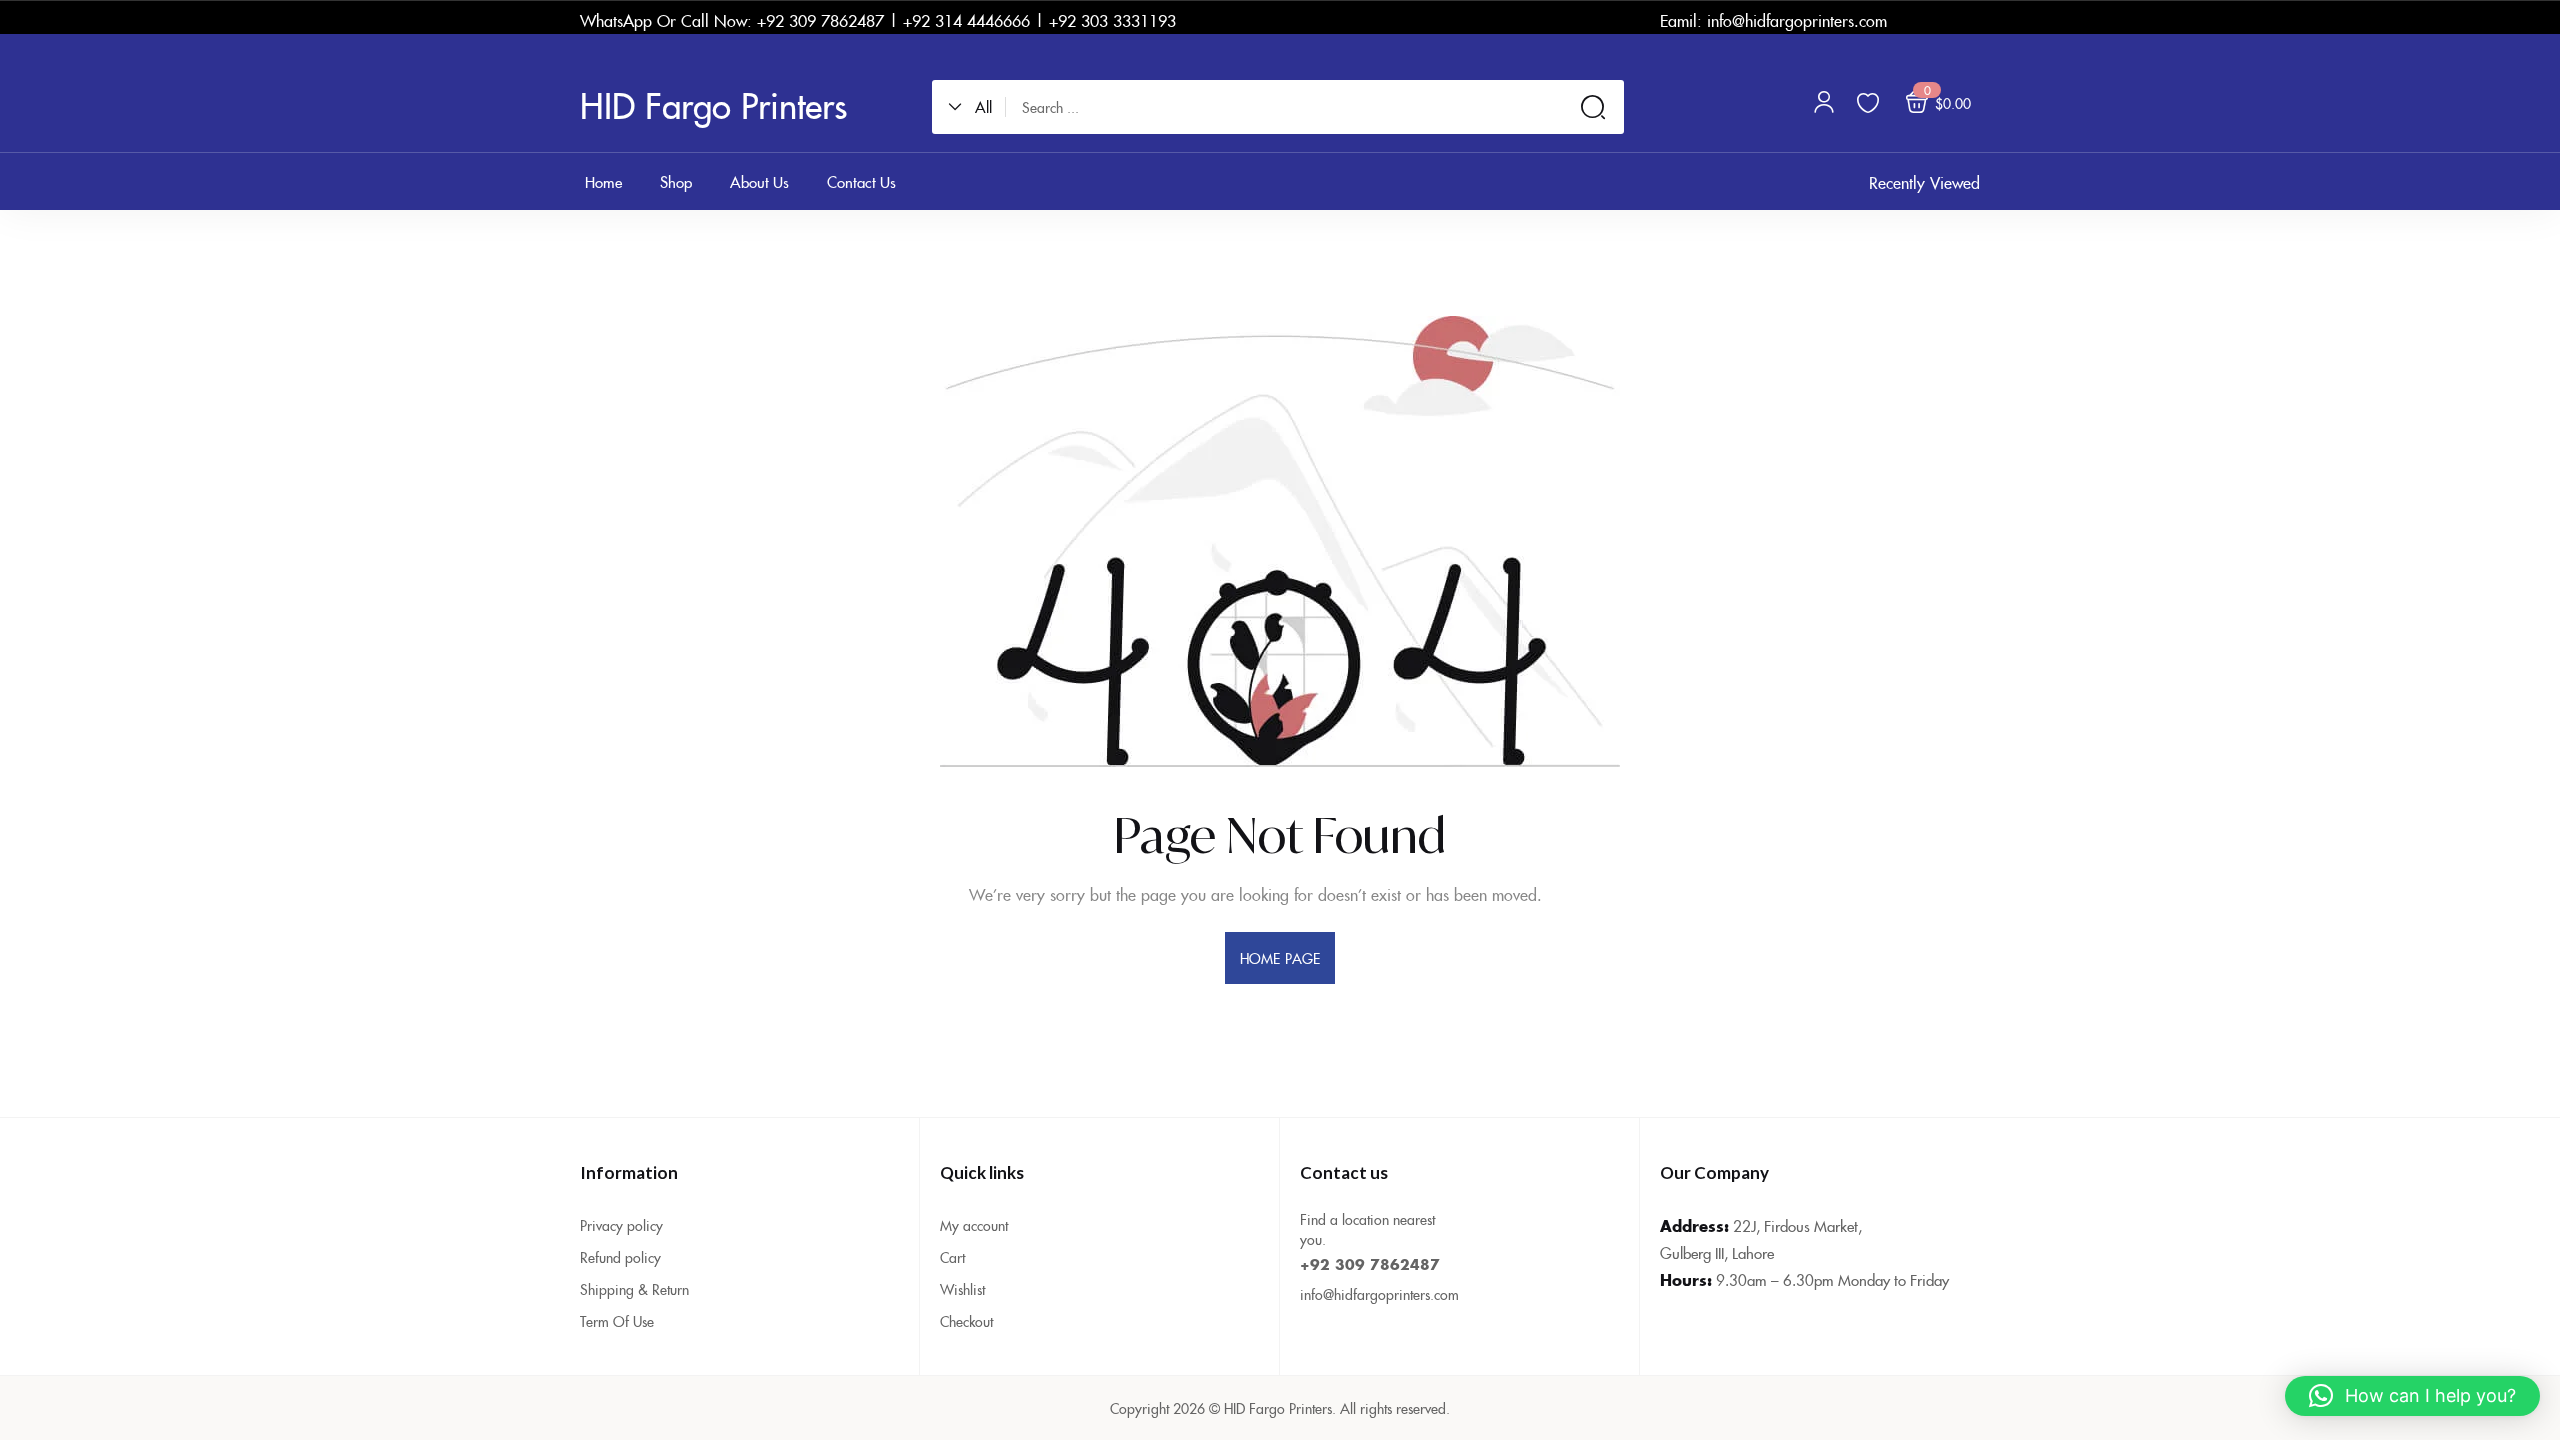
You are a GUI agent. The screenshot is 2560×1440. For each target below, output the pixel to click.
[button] (977, 107)
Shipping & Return (634, 1289)
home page (1280, 958)
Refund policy (620, 1257)
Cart (952, 1257)
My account (974, 1225)
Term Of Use (617, 1321)
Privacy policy (621, 1225)
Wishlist (962, 1289)
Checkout (966, 1321)
